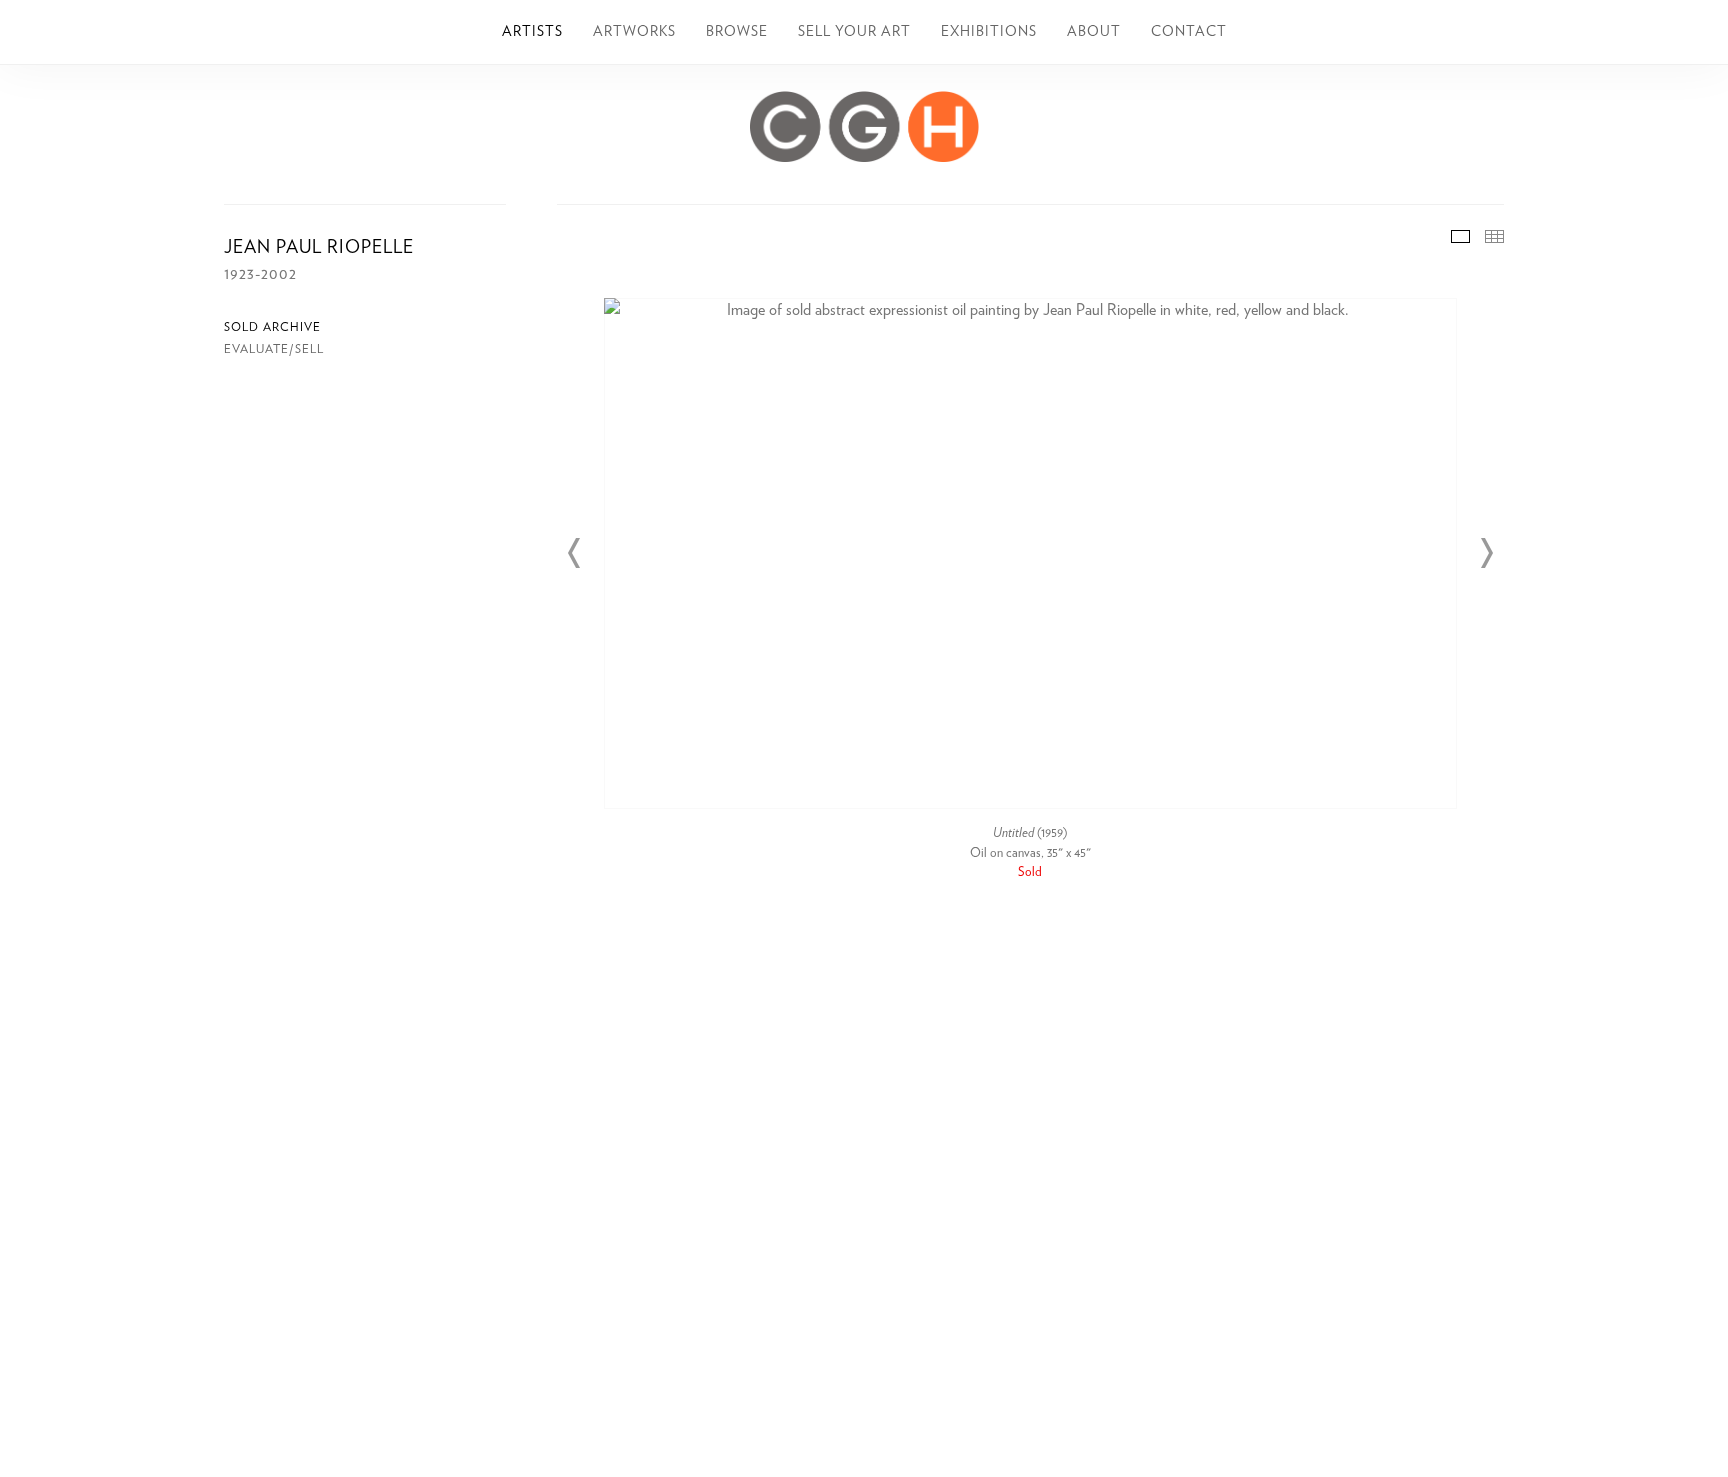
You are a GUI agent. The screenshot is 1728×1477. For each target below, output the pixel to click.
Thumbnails (1494, 236)
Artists (532, 32)
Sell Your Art (854, 32)
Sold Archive (272, 327)
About (1094, 32)
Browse (737, 32)
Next (1486, 553)
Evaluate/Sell (274, 349)
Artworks (634, 32)
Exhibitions (989, 32)
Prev (575, 553)
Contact (1189, 32)
